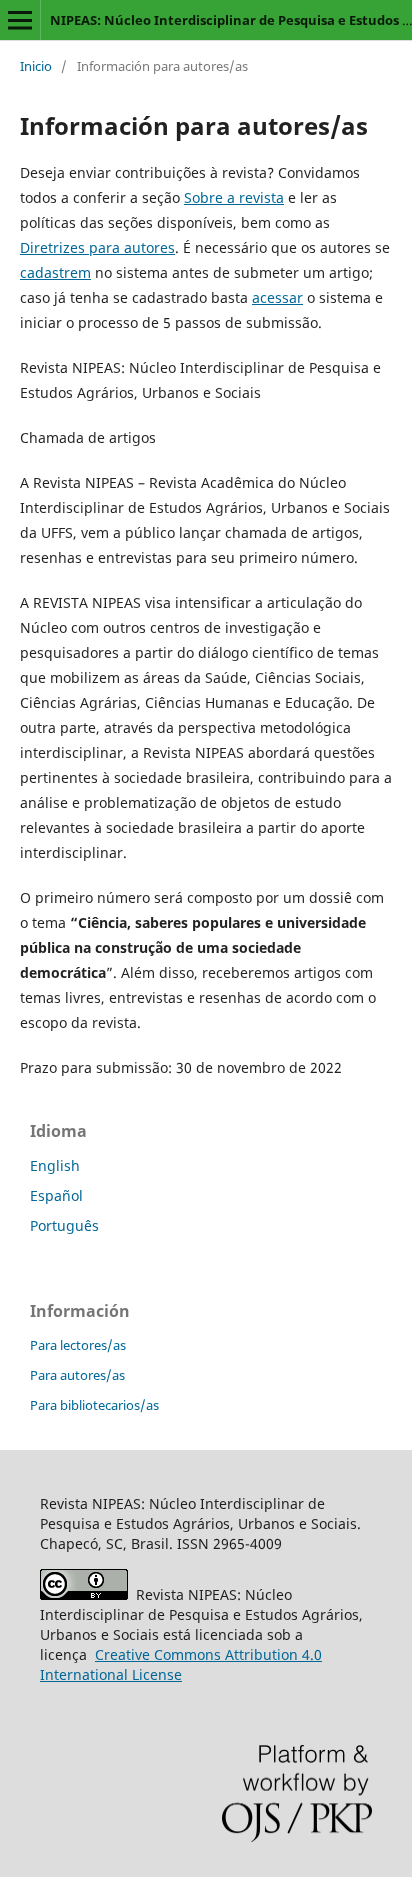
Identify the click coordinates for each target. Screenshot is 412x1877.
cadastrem (55, 272)
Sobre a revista (234, 197)
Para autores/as (77, 1375)
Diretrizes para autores (97, 247)
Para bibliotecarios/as (94, 1405)
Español (56, 1195)
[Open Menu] (20, 20)
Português (64, 1225)
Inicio (36, 66)
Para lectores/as (78, 1345)
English (55, 1165)
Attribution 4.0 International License (181, 1664)
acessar (277, 297)
